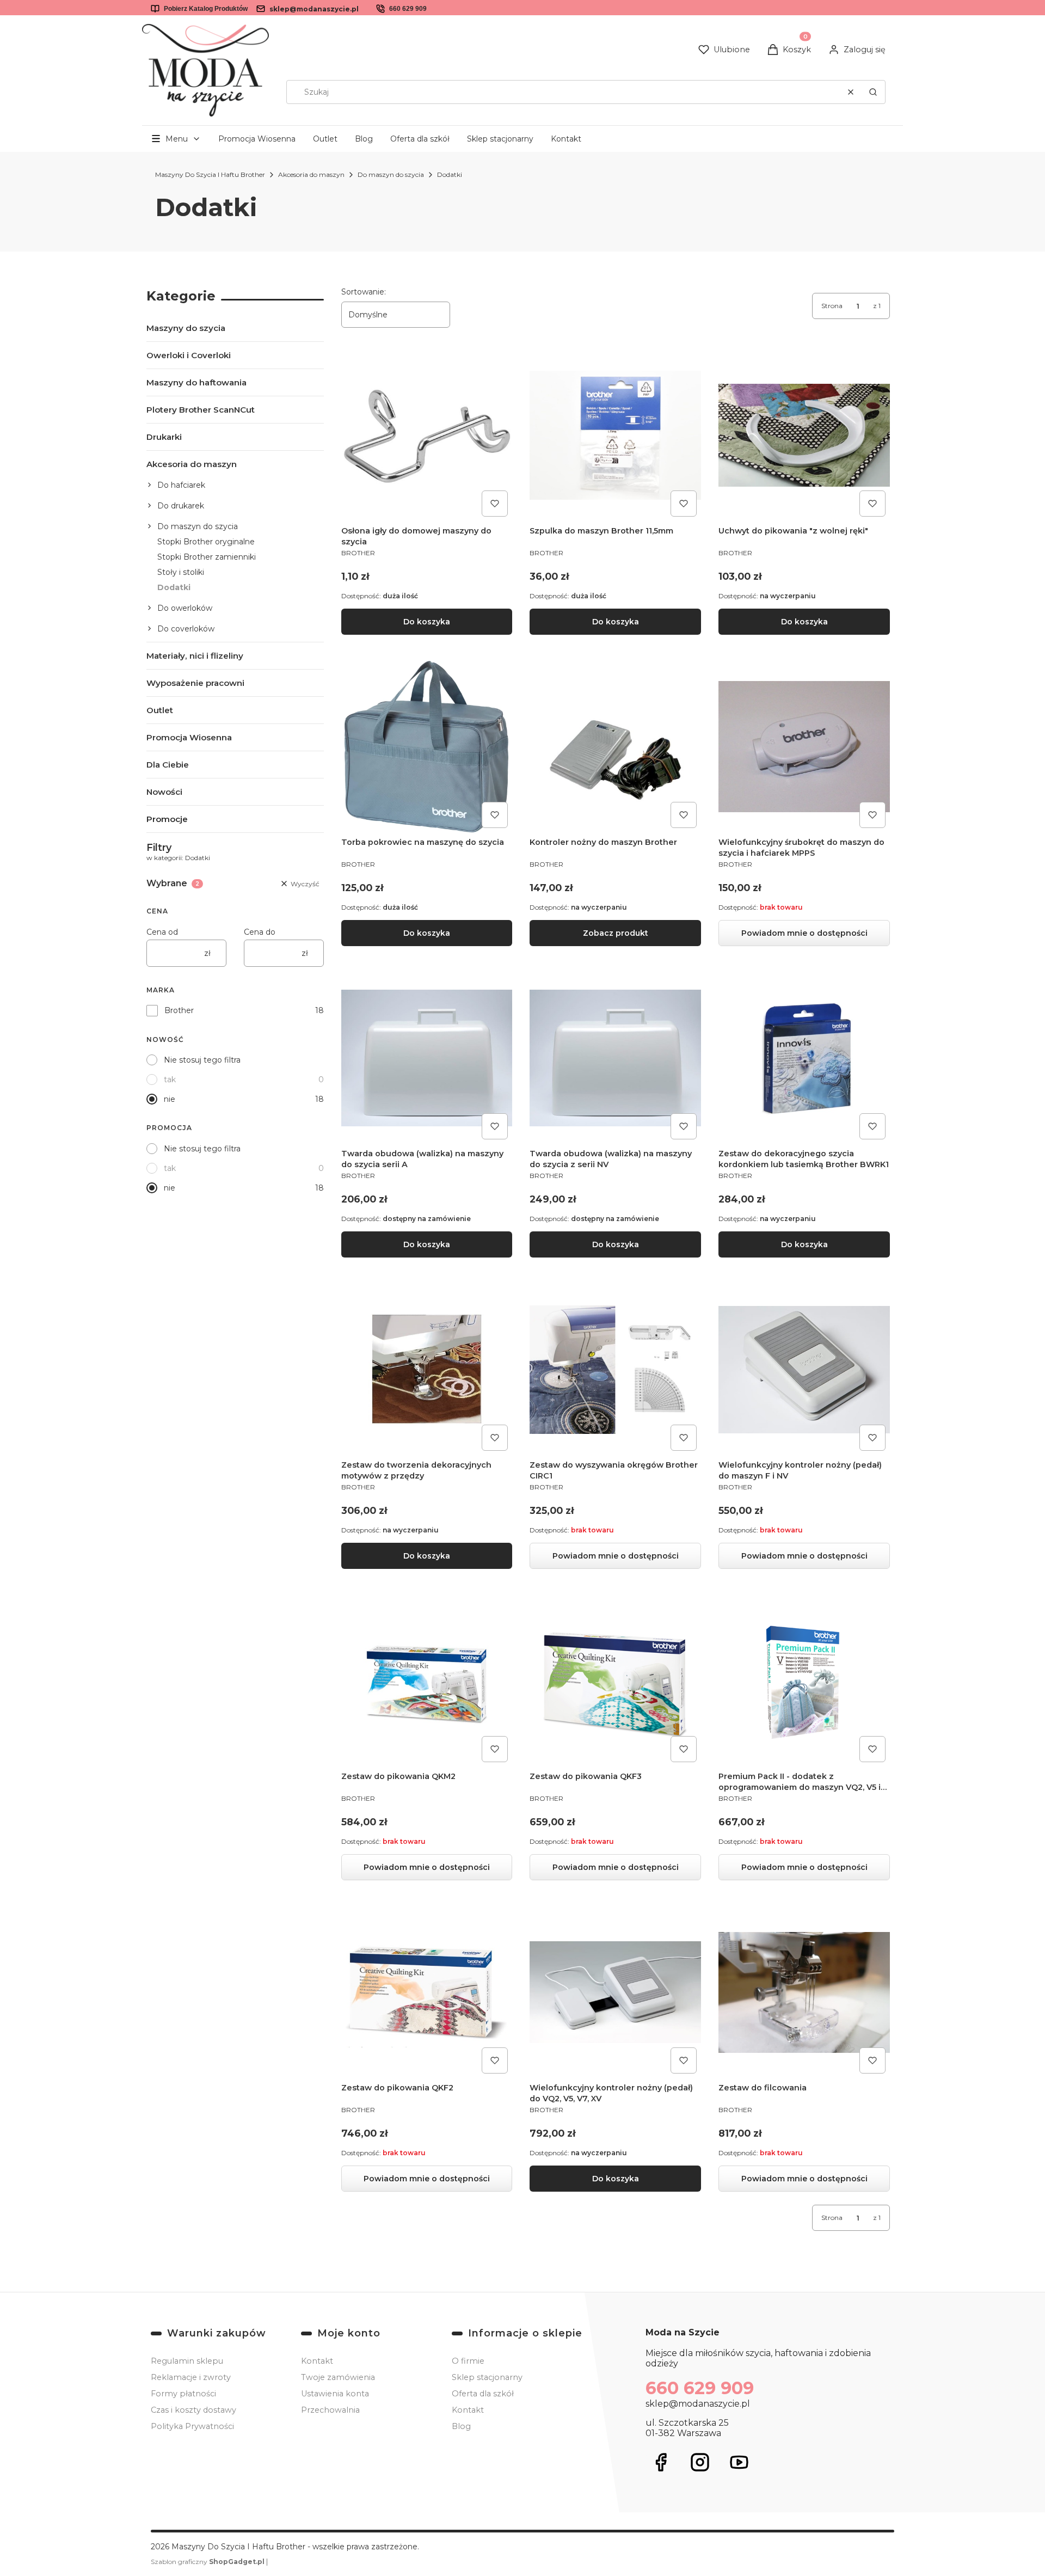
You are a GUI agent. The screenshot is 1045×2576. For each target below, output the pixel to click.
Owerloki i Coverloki (189, 355)
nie (170, 1099)
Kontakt (566, 139)
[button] (873, 92)
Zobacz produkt (616, 933)
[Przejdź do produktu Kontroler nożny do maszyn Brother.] (615, 747)
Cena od (162, 932)
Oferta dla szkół (420, 139)
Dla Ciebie (168, 765)
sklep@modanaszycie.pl (314, 9)
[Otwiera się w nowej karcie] (661, 2462)
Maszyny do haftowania (196, 382)
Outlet (325, 139)
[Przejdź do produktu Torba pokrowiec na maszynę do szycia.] (427, 747)
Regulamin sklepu (187, 2361)
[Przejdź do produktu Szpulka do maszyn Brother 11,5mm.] (615, 435)
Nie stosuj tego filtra (202, 1060)
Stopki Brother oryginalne (206, 542)
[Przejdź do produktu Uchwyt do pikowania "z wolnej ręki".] (804, 435)
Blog (364, 139)
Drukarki (164, 437)
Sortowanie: (364, 292)
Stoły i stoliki (181, 572)
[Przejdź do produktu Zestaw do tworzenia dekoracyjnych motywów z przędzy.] (427, 1369)
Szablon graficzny (208, 2562)
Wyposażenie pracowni (195, 683)
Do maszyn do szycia (391, 174)
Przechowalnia (330, 2410)
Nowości (164, 792)
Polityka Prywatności (192, 2426)
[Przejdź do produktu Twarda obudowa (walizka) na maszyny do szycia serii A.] (427, 1058)
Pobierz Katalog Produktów (206, 9)
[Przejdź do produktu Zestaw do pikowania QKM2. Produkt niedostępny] (427, 1681)
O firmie (468, 2361)
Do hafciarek (181, 485)
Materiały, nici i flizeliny (195, 656)
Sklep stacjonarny (500, 139)
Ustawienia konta (335, 2394)
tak (170, 1080)
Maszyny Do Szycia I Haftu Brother (210, 174)
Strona (832, 306)
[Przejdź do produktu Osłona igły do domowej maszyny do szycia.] (427, 435)
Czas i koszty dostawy (193, 2410)
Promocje (167, 819)
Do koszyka (427, 622)
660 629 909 (408, 9)
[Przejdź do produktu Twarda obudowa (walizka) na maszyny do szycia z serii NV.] (615, 1058)
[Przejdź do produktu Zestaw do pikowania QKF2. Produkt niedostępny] (427, 1992)
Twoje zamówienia (338, 2377)
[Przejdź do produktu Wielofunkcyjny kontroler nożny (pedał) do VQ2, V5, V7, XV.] (615, 1992)
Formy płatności (183, 2394)
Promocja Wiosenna (257, 139)
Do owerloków (185, 608)
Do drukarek (181, 506)
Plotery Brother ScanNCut (201, 410)
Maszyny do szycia (186, 328)
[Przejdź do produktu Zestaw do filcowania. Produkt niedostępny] (804, 1992)
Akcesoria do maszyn (311, 174)
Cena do (260, 932)
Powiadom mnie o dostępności (804, 933)
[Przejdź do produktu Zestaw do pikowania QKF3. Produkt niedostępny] (615, 1681)
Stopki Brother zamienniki (207, 557)
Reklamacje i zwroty (191, 2377)
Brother (179, 1010)
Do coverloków (186, 629)
